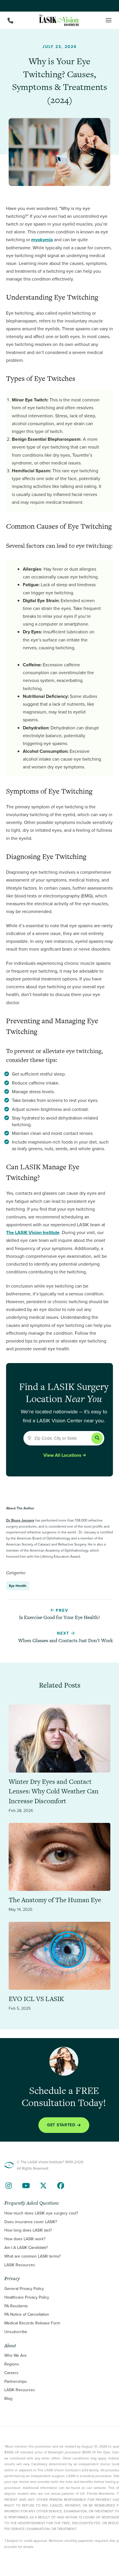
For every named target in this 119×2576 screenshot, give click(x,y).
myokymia (42, 240)
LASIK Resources (20, 2265)
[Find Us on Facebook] (61, 2186)
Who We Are (15, 2356)
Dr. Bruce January (20, 1520)
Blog (8, 2399)
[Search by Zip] (97, 1438)
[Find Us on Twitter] (43, 2186)
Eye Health (18, 1586)
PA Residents (16, 2306)
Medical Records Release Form (32, 2323)
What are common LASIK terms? (32, 2256)
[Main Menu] (109, 20)
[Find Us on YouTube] (26, 2186)
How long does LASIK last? (28, 2231)
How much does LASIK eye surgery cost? (41, 2213)
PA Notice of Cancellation (27, 2315)
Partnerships (16, 2382)
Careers (11, 2373)
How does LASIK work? (25, 2239)
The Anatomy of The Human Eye (55, 1900)
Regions (12, 2364)
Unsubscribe (16, 2332)
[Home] (59, 20)
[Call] (10, 21)
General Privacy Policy (24, 2289)
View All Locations (62, 1455)
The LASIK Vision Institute (33, 1232)
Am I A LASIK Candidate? (26, 2248)
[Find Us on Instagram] (9, 2186)
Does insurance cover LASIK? (31, 2222)
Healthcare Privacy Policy (27, 2297)
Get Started (61, 2125)
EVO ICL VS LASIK (36, 1999)
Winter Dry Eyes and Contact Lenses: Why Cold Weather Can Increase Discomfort (54, 1791)
